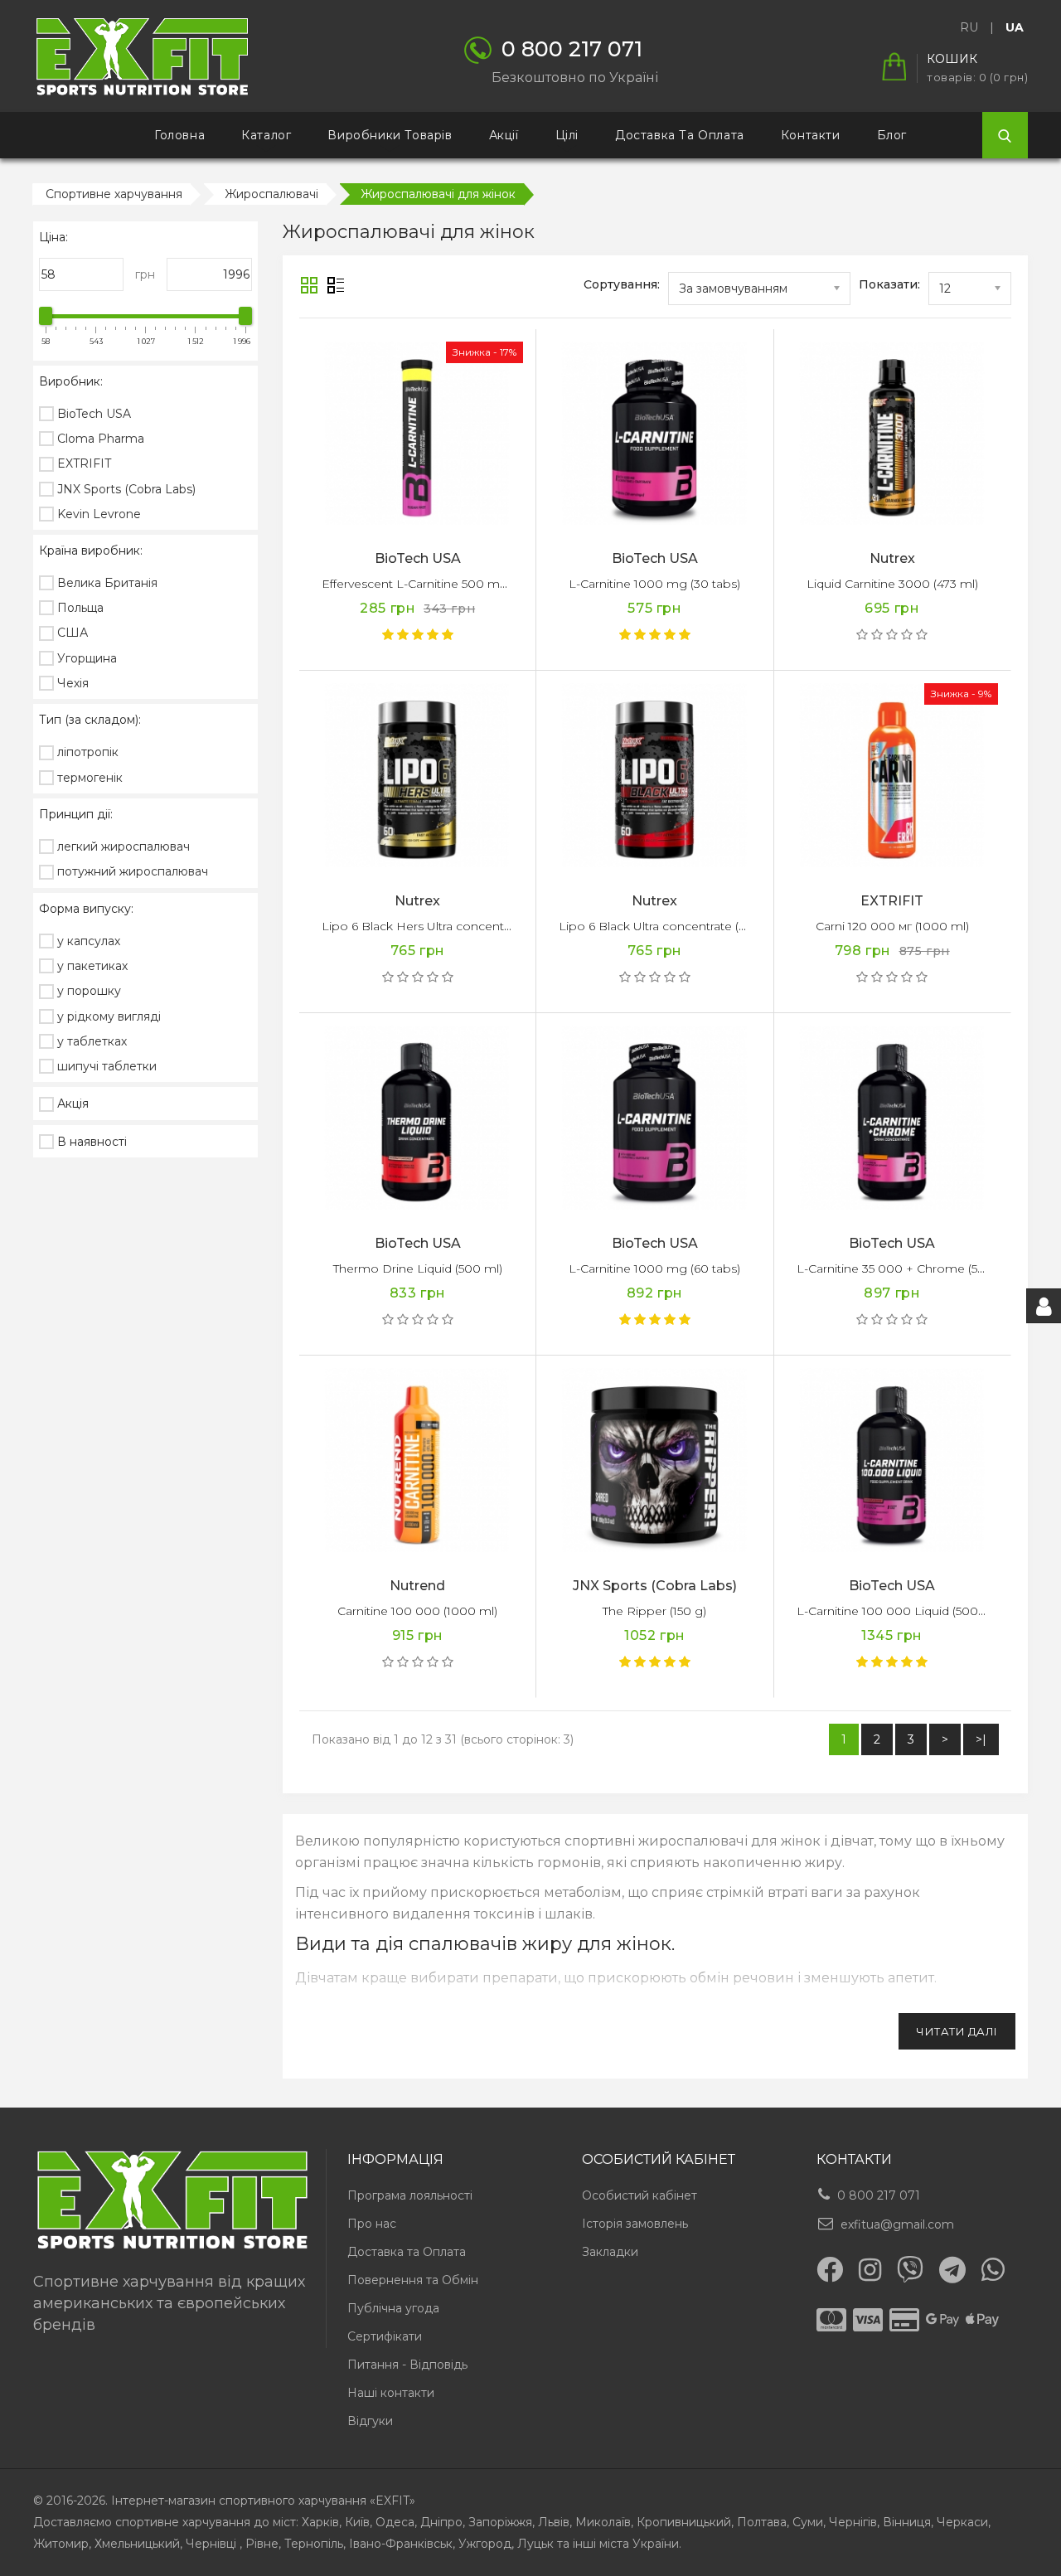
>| (981, 1739)
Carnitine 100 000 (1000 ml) (417, 1611)
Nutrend (417, 1586)
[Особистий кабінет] (1044, 1306)
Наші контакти (391, 2393)
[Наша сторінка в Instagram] (870, 2270)
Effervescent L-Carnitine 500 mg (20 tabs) (441, 584)
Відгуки (370, 2421)
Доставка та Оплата (407, 2252)
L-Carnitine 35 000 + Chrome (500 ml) (906, 1269)
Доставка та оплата (680, 135)
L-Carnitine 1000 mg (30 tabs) (654, 584)
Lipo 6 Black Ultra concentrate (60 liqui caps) (686, 926)
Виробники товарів (390, 135)
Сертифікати (385, 2336)
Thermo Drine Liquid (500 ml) (418, 1269)
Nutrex (892, 558)
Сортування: (622, 284)
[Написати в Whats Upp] (993, 2269)
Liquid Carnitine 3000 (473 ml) (892, 584)
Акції (504, 135)
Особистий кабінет (640, 2195)
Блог (892, 135)
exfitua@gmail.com (897, 2224)
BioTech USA (418, 558)
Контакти (811, 135)
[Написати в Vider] (910, 2269)
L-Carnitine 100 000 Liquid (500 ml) (898, 1611)
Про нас (372, 2224)
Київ (357, 2522)
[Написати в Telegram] (952, 2270)
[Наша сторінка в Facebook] (830, 2269)
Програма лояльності (410, 2195)
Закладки (610, 2252)
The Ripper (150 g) (654, 1611)
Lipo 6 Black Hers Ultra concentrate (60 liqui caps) (464, 926)
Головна (179, 135)
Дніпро (441, 2522)
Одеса (395, 2522)
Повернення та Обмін (413, 2280)
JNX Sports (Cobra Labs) (655, 1586)
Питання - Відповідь (407, 2365)
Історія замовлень (635, 2224)
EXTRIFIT (892, 901)
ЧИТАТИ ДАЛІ (957, 2031)
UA (1015, 27)
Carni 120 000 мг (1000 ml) (892, 926)
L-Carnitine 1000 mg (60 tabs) (654, 1269)
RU (969, 27)
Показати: (889, 284)
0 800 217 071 (879, 2195)
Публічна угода (393, 2308)
